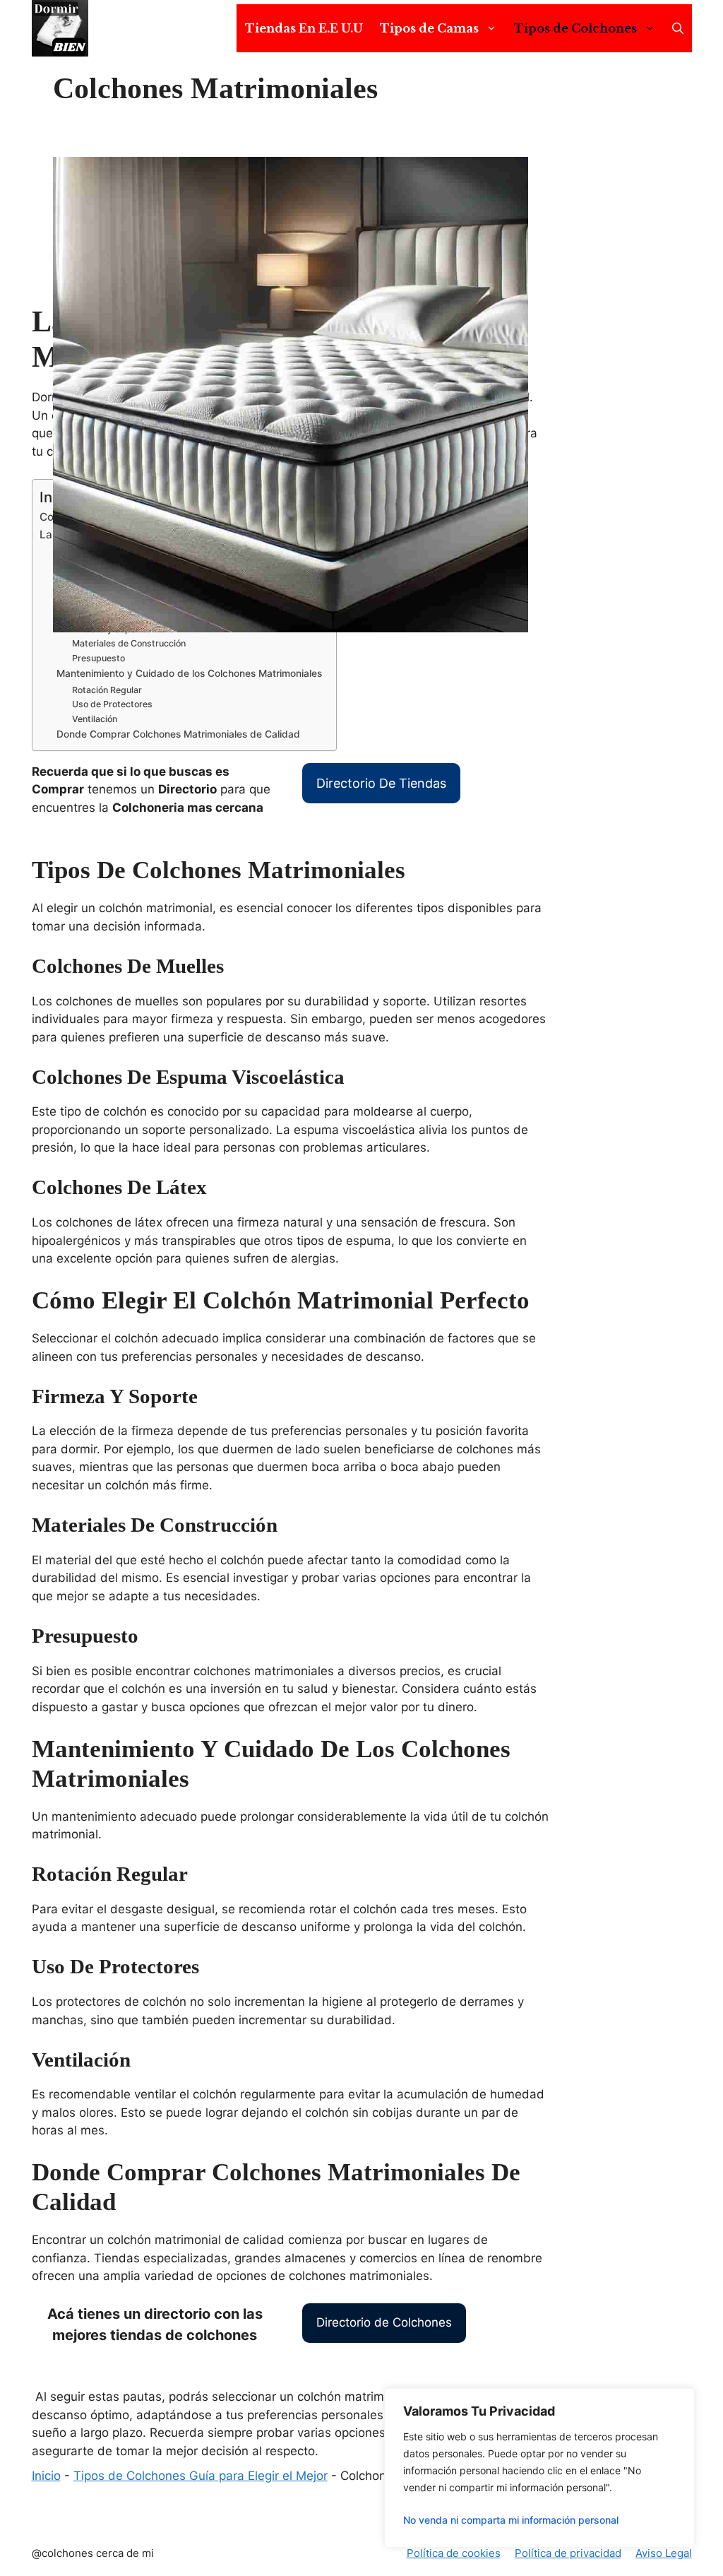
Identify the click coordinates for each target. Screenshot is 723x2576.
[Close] (680, 2400)
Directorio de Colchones (384, 2322)
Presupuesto (98, 658)
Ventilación (95, 719)
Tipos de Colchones (575, 28)
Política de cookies (454, 2553)
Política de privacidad (568, 2553)
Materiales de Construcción (129, 643)
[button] (678, 28)
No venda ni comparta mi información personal (511, 2520)
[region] (539, 2468)
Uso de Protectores (112, 704)
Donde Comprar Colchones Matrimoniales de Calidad (178, 734)
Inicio (46, 2476)
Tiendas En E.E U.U (304, 28)
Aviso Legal (664, 2553)
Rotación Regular (107, 690)
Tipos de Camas (429, 28)
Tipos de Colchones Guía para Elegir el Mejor (201, 2476)
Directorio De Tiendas (381, 783)
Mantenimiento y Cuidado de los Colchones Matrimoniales (189, 673)
